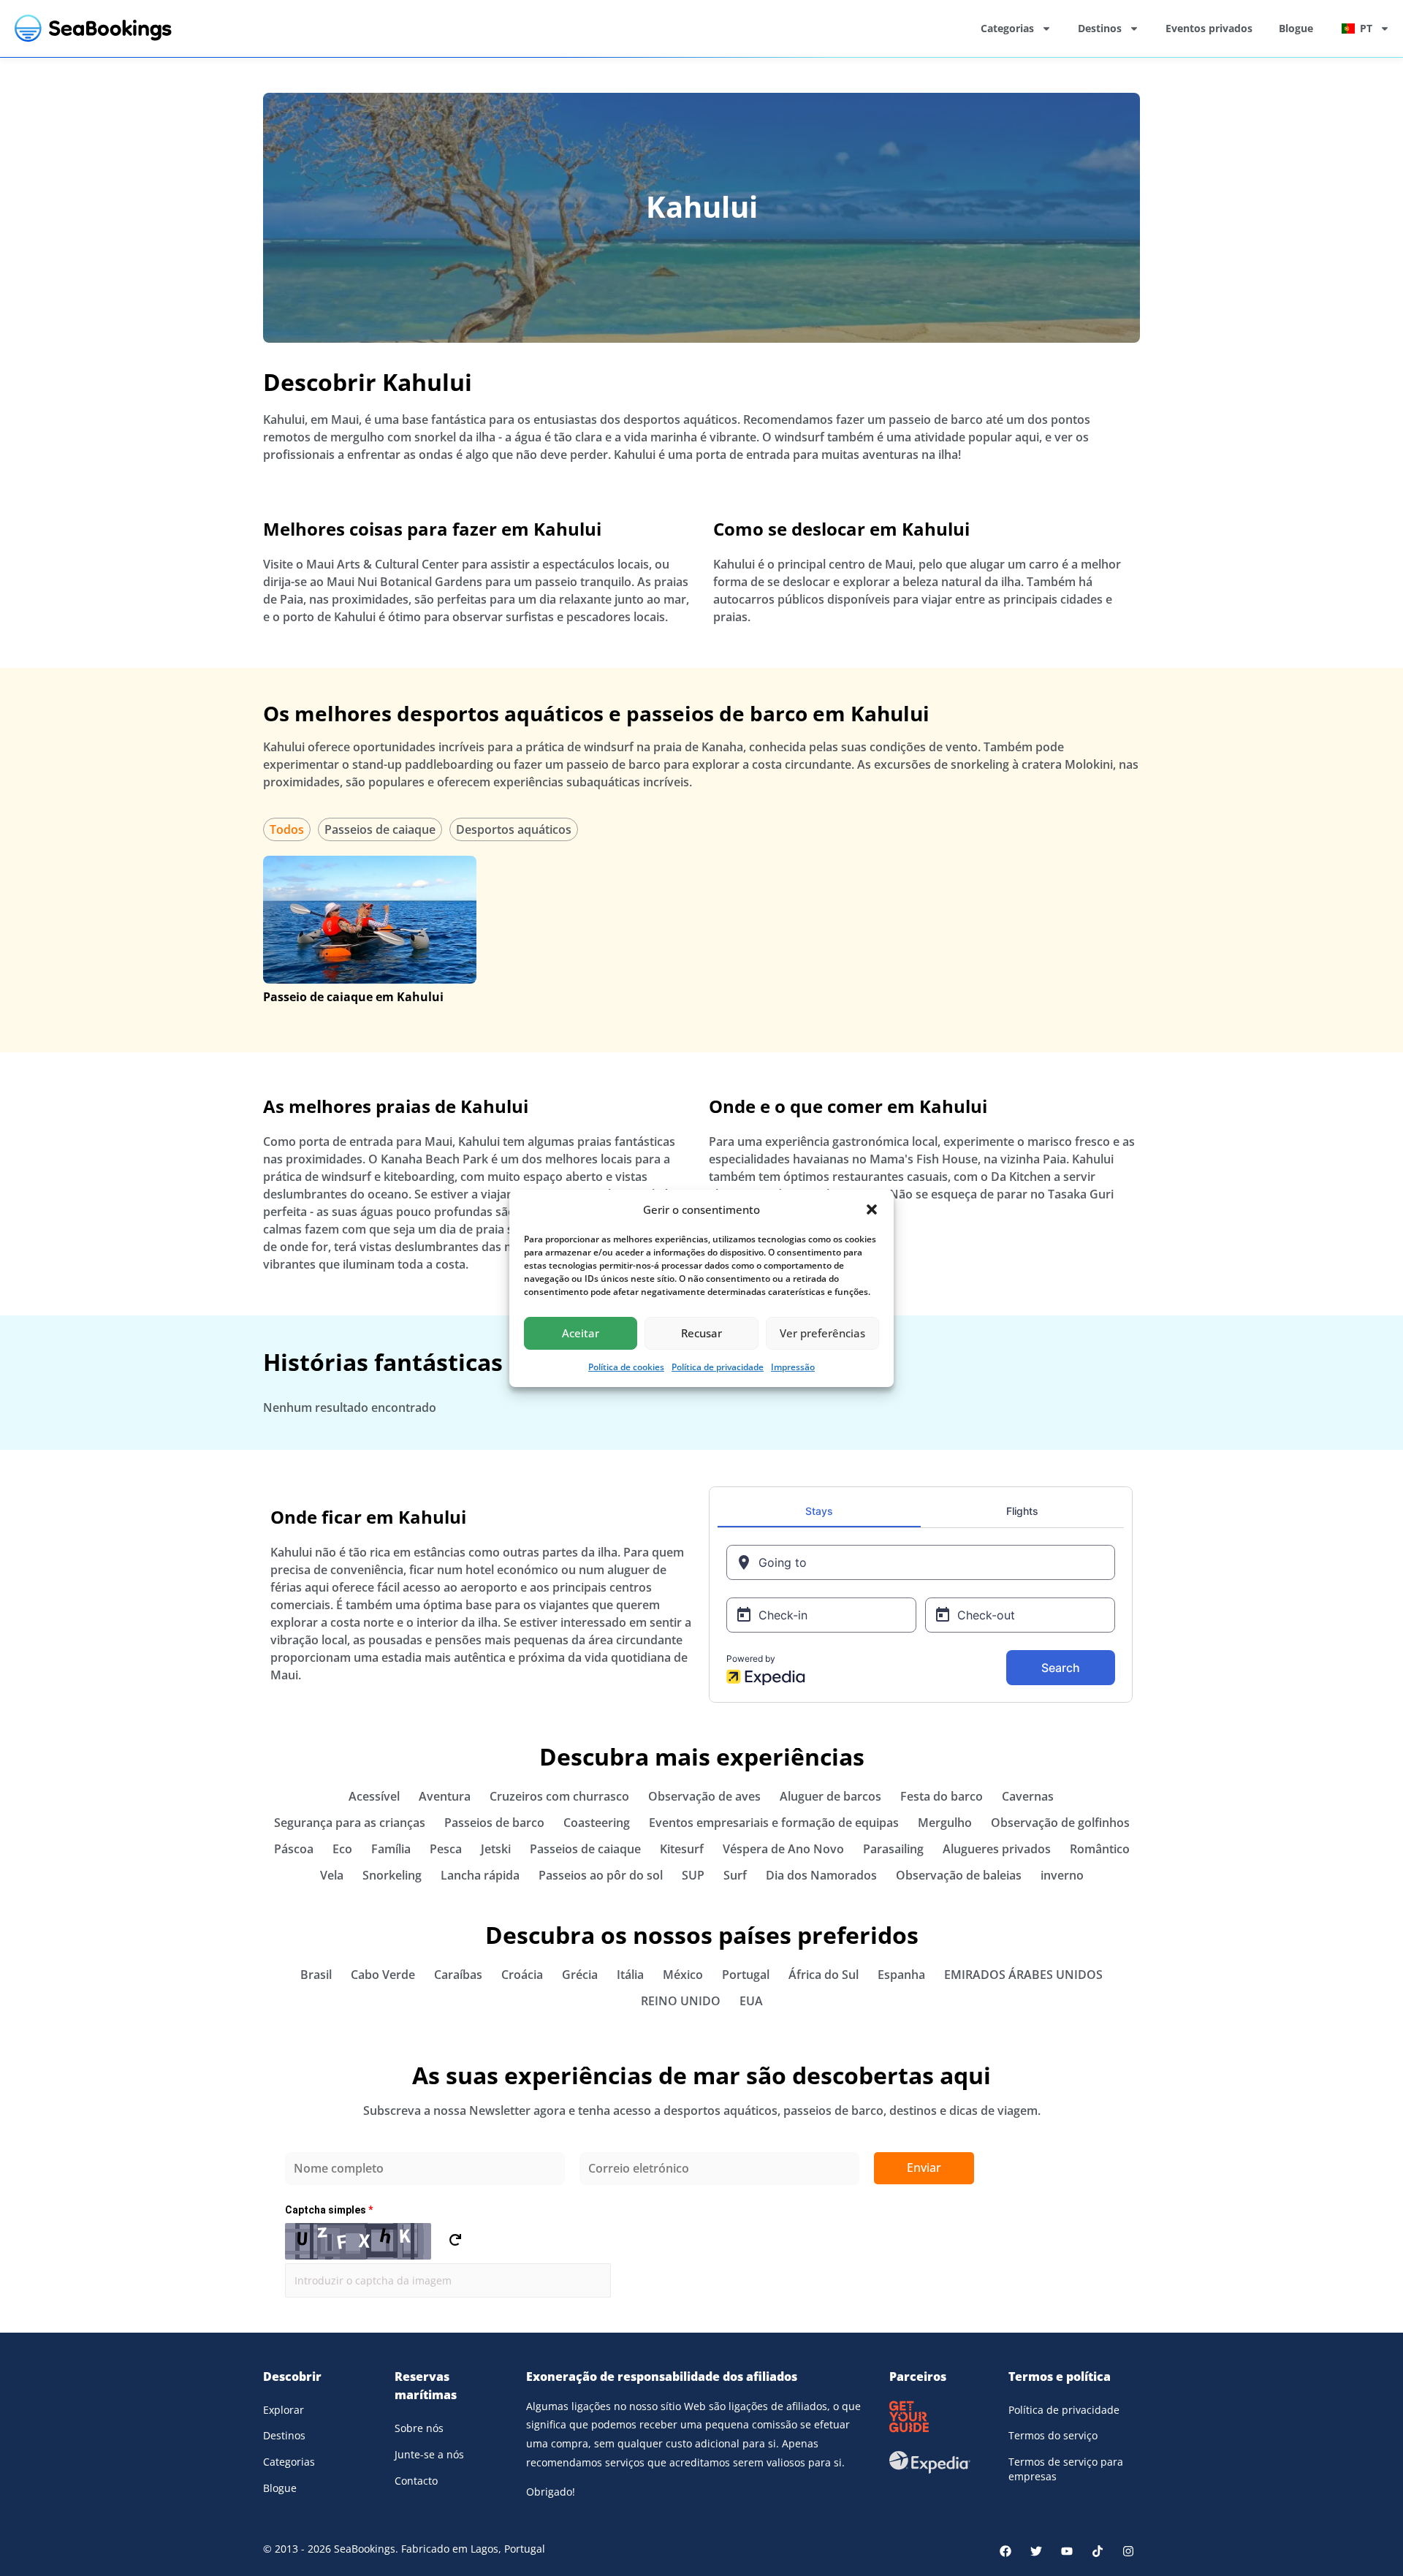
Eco (342, 1849)
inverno (1062, 1875)
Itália (630, 1975)
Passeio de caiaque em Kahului (353, 997)
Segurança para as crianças (350, 1823)
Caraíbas (458, 1975)
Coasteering (597, 1823)
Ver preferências (822, 1333)
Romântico (1100, 1849)
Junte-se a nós (429, 2454)
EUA (751, 2001)
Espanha (901, 1975)
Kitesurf (682, 1849)
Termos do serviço (1053, 2435)
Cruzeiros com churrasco (559, 1796)
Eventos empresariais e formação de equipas (774, 1823)
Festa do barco (942, 1796)
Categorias (1007, 28)
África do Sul (824, 1975)
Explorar (284, 2410)
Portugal (746, 1975)
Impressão (793, 1367)
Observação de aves (704, 1796)
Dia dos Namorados (821, 1875)
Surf (735, 1875)
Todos (287, 829)
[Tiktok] (1098, 2551)
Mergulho (945, 1823)
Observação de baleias (959, 1875)
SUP (693, 1875)
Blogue (1296, 28)
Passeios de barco (494, 1823)
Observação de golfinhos (1060, 1823)
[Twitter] (1036, 2551)
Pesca (446, 1849)
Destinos (1100, 28)
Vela (332, 1875)
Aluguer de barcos (830, 1796)
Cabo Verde (383, 1975)
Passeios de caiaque (380, 829)
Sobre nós (419, 2428)
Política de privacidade (718, 1367)
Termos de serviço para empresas (1066, 2469)
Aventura (445, 1796)
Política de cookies (626, 1367)
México (683, 1975)
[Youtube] (1067, 2551)
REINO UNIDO (681, 2001)
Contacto (416, 2481)
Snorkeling (392, 1875)
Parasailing (893, 1849)
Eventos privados (1209, 28)
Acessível (374, 1796)
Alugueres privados (997, 1849)
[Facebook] (1005, 2551)
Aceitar (581, 1333)
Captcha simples (329, 2210)
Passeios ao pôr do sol (601, 1875)
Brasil (316, 1975)
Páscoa (294, 1849)
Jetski (496, 1849)
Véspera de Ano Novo (783, 1849)
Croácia (522, 1975)
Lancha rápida (480, 1875)
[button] (872, 1209)
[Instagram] (1128, 2551)
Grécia (580, 1975)
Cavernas (1028, 1796)
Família (391, 1849)
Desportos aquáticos (514, 829)
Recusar (701, 1333)
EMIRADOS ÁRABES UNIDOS (1023, 1975)
